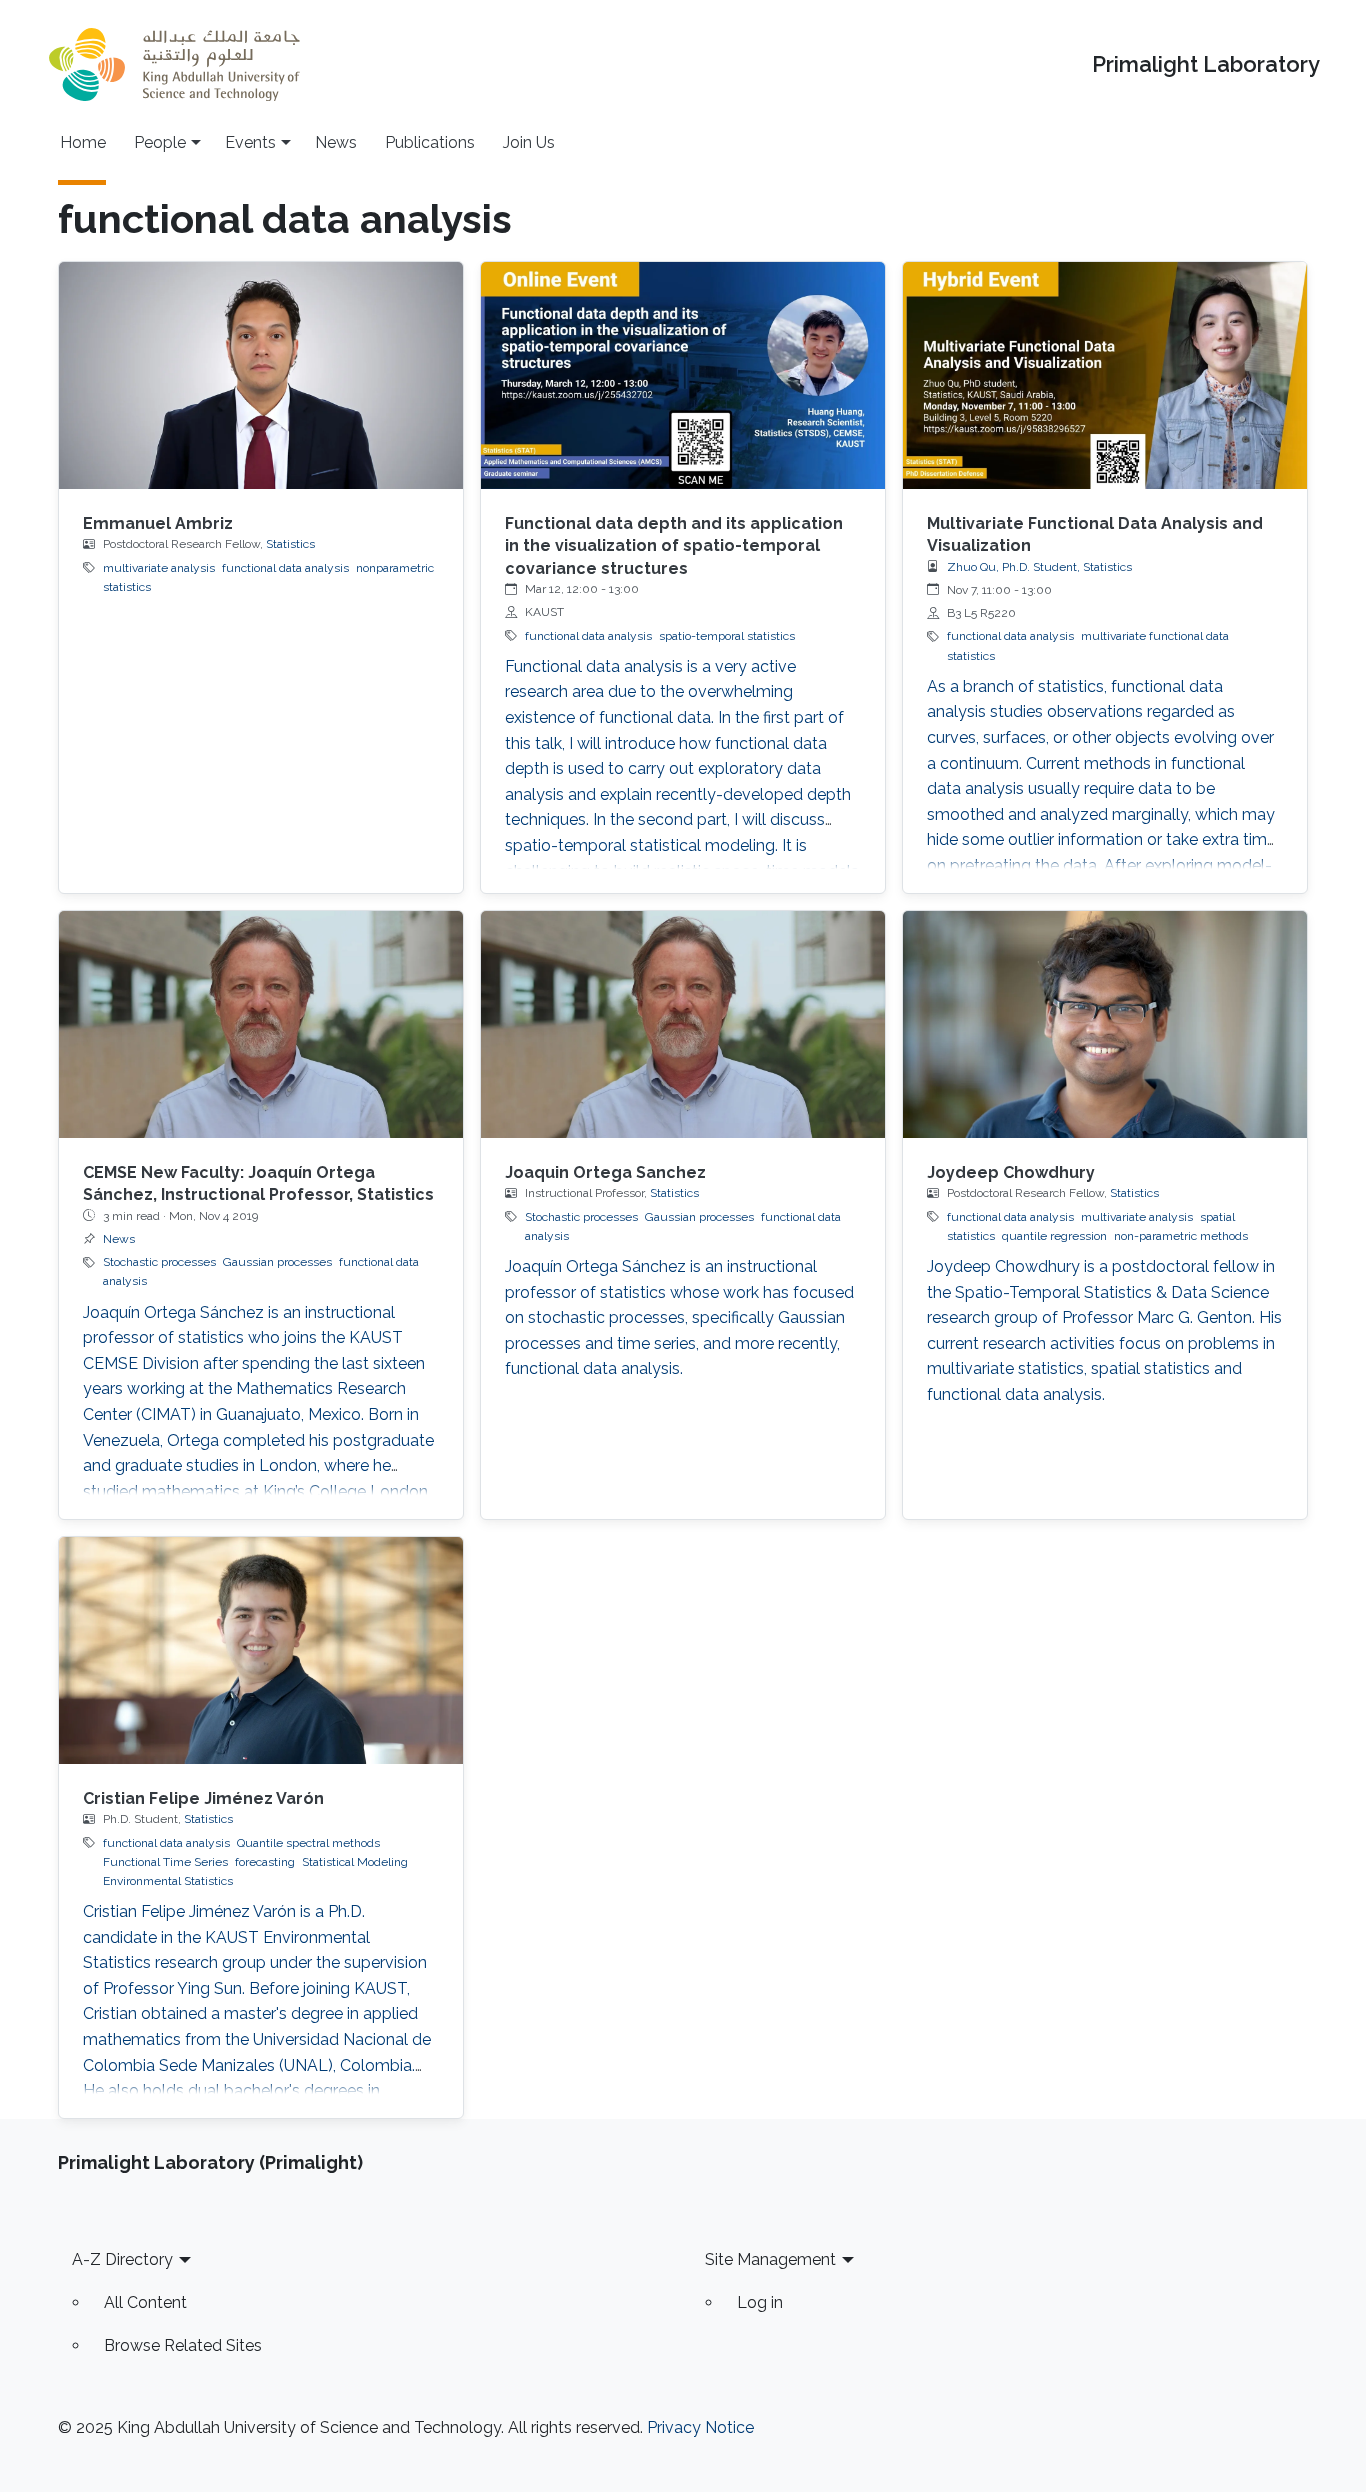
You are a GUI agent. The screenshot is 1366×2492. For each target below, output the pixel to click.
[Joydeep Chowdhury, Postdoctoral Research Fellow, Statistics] (1105, 1024)
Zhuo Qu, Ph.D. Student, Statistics (1039, 567)
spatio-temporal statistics (727, 636)
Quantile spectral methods (308, 1843)
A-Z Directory (122, 2259)
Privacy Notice (700, 2427)
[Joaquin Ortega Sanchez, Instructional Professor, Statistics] (683, 1024)
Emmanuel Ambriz (158, 523)
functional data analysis (285, 568)
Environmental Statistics (168, 1881)
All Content (145, 2302)
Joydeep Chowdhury (1011, 1172)
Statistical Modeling (355, 1862)
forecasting (265, 1862)
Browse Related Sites (183, 2345)
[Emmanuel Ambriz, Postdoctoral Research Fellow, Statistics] (261, 375)
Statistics (290, 544)
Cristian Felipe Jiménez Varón (203, 1798)
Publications (430, 142)
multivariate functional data (1155, 636)
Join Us (529, 142)
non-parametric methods (1181, 1236)
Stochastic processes (159, 1262)
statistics (971, 656)
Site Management (770, 2259)
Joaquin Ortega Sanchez (605, 1172)
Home (83, 142)
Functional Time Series (165, 1862)
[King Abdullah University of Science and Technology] (174, 64)
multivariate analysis (159, 568)
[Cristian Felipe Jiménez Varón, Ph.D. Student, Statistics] (261, 1650)
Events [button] (250, 142)
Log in (760, 2302)
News (336, 142)
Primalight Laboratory (1206, 64)
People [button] (160, 142)
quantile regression (1054, 1236)
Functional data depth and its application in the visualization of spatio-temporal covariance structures (674, 546)
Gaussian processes (277, 1262)
